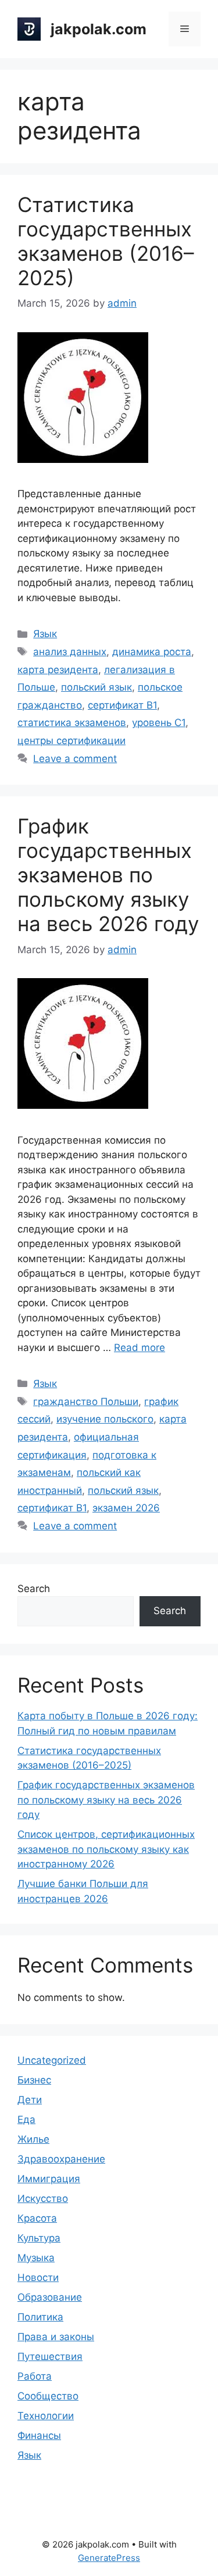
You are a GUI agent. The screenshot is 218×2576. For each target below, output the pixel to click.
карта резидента (58, 670)
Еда (26, 2119)
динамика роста (152, 652)
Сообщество (48, 2396)
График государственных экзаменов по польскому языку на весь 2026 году (108, 875)
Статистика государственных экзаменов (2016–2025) (106, 241)
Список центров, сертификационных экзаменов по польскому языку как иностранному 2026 (106, 1849)
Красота (37, 2218)
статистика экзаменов (72, 723)
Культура (39, 2238)
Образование (50, 2297)
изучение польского (105, 1419)
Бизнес (34, 2080)
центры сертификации (72, 741)
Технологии (46, 2416)
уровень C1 (159, 723)
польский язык (97, 687)
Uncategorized (52, 2060)
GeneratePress (109, 2558)
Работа (35, 2376)
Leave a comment (75, 759)
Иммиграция (49, 2179)
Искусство (43, 2198)
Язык (45, 634)
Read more (140, 1348)
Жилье (33, 2139)
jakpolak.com (99, 29)
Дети (30, 2100)
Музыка (36, 2258)
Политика (40, 2317)
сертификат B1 (122, 705)
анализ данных (70, 652)
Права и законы (56, 2337)
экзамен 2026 (126, 1508)
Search (34, 1589)
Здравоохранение (61, 2159)
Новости (38, 2277)
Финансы (39, 2435)
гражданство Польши (86, 1402)
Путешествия (50, 2356)
